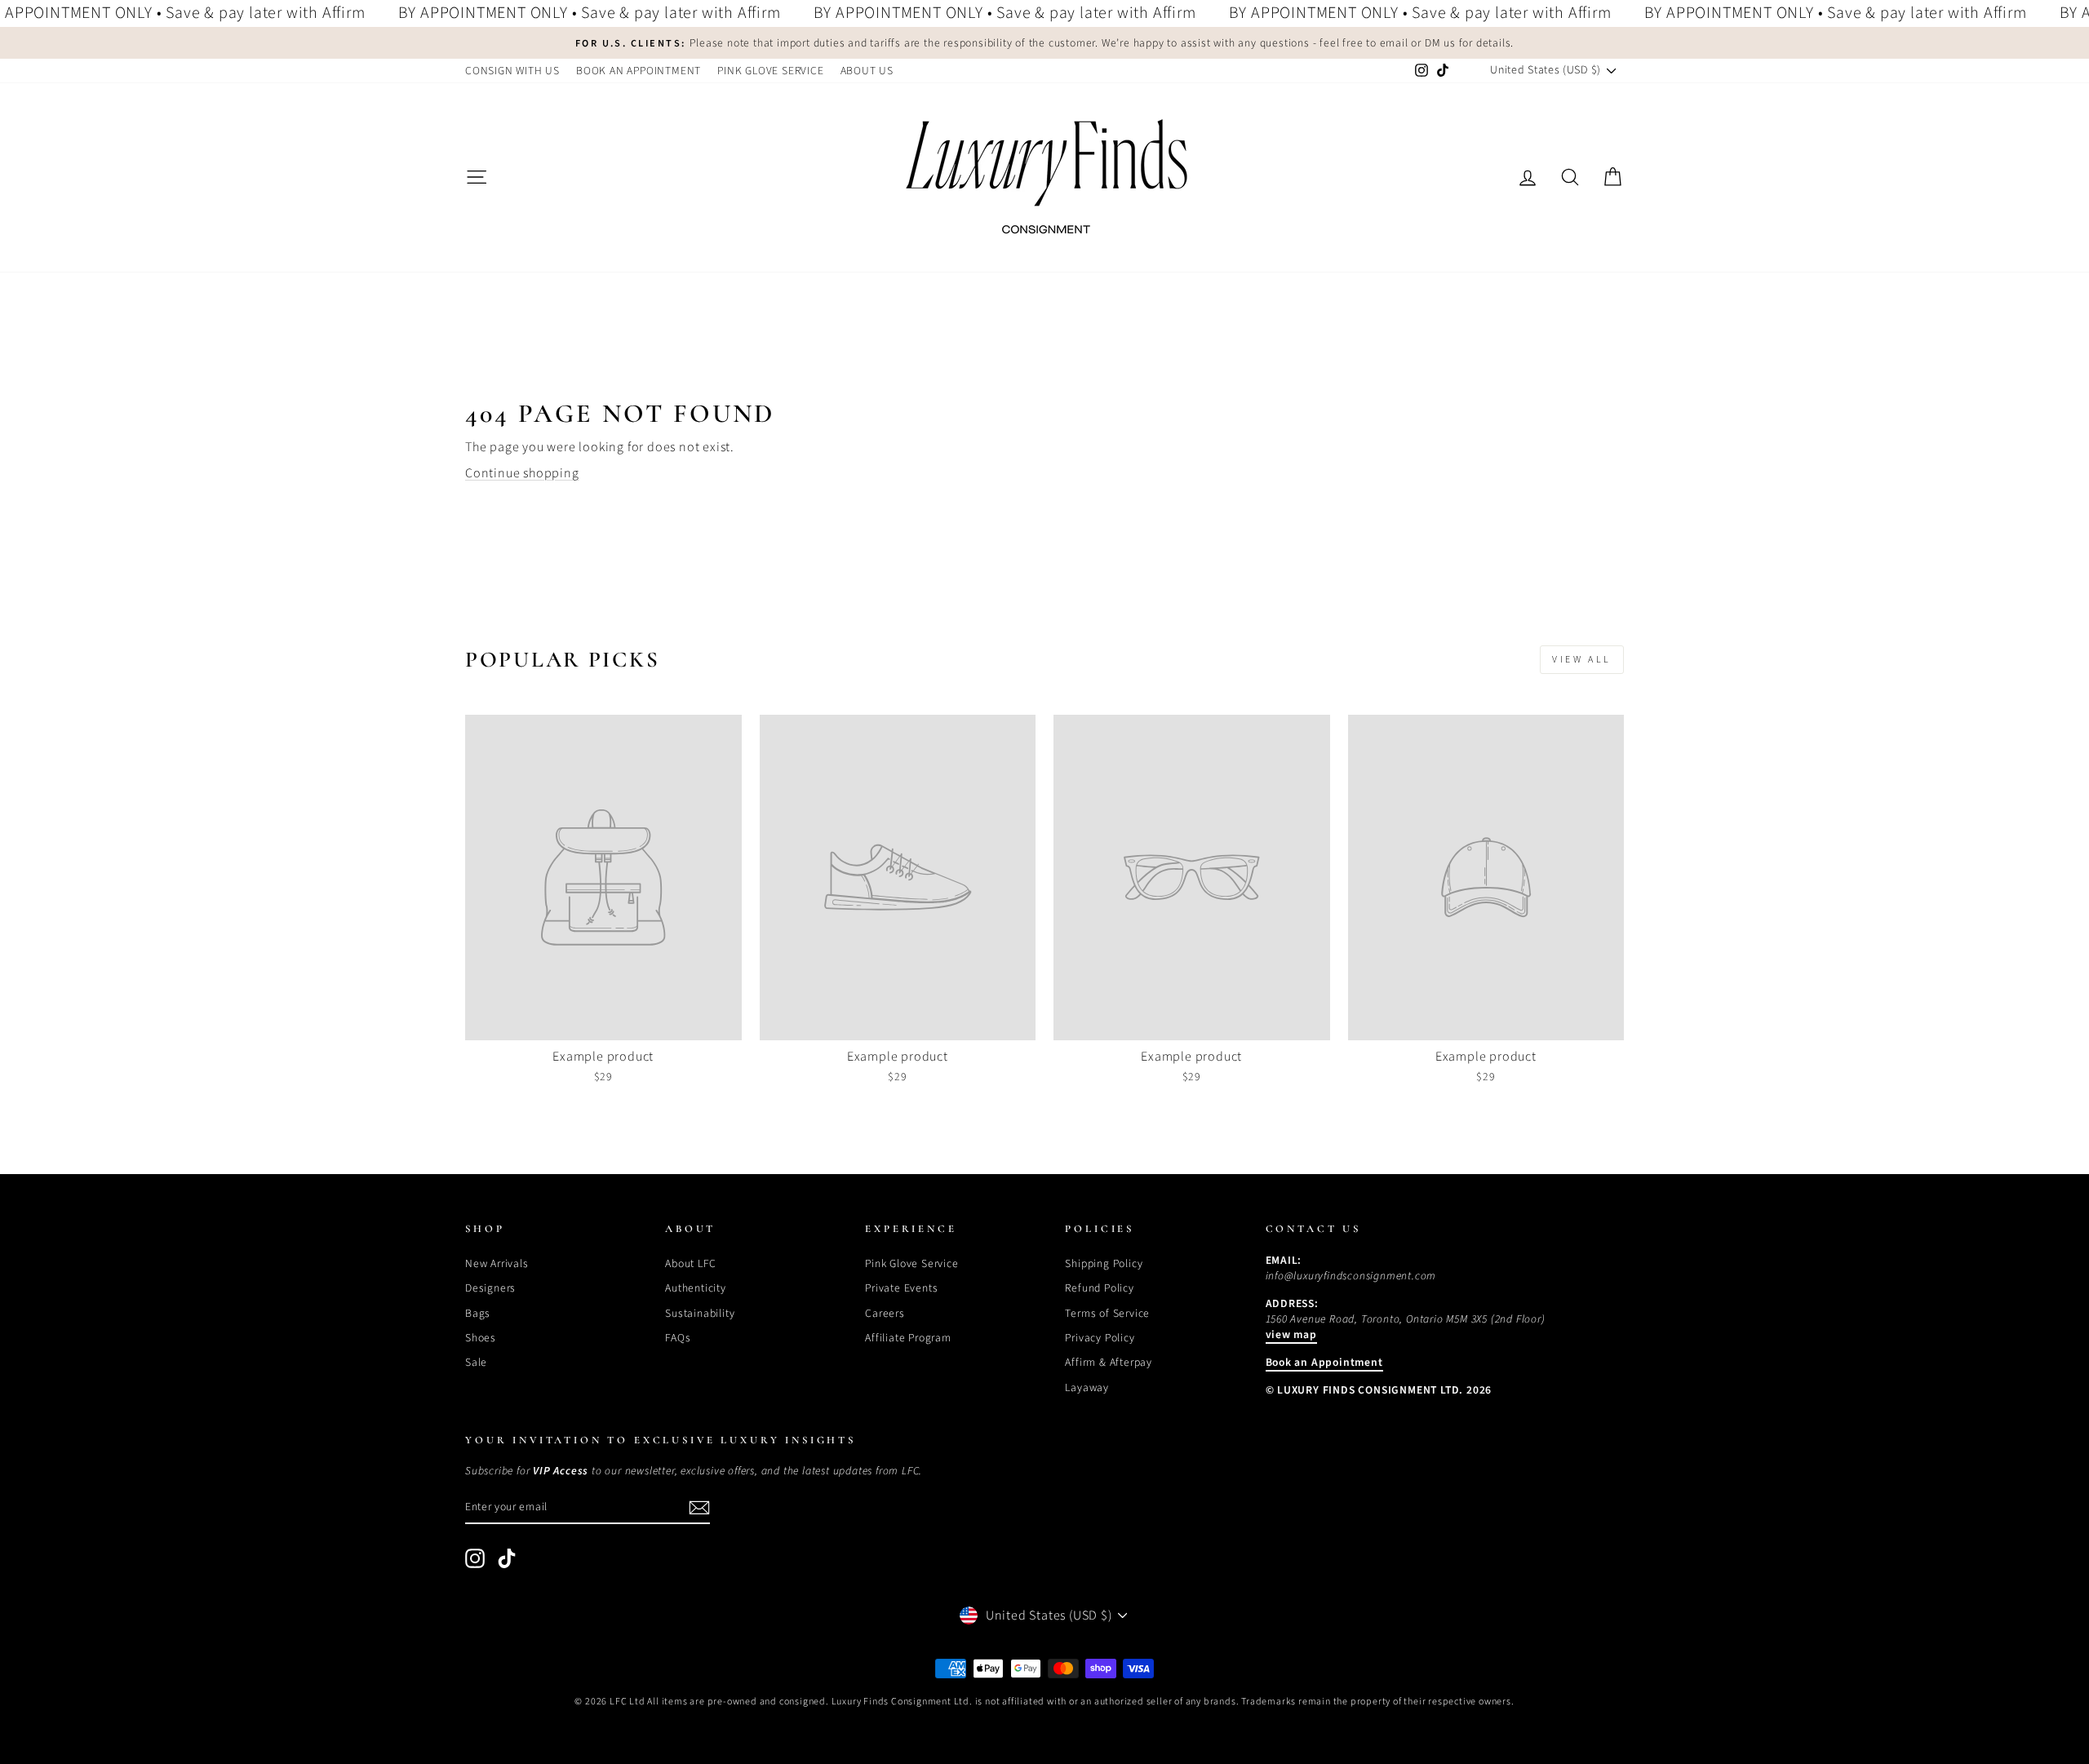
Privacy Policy (1100, 1338)
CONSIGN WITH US (512, 71)
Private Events (901, 1288)
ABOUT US (867, 71)
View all (1582, 660)
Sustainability (700, 1313)
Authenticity (696, 1288)
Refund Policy (1099, 1288)
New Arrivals (497, 1263)
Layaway (1087, 1387)
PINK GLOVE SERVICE (770, 71)
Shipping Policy (1104, 1263)
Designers (490, 1288)
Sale (476, 1362)
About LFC (690, 1263)
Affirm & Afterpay (1109, 1362)
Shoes (481, 1338)
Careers (885, 1313)
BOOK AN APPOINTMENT (639, 71)
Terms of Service (1107, 1313)
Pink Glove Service (911, 1263)
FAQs (678, 1338)
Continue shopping (522, 473)
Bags (478, 1313)
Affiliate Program (908, 1338)
